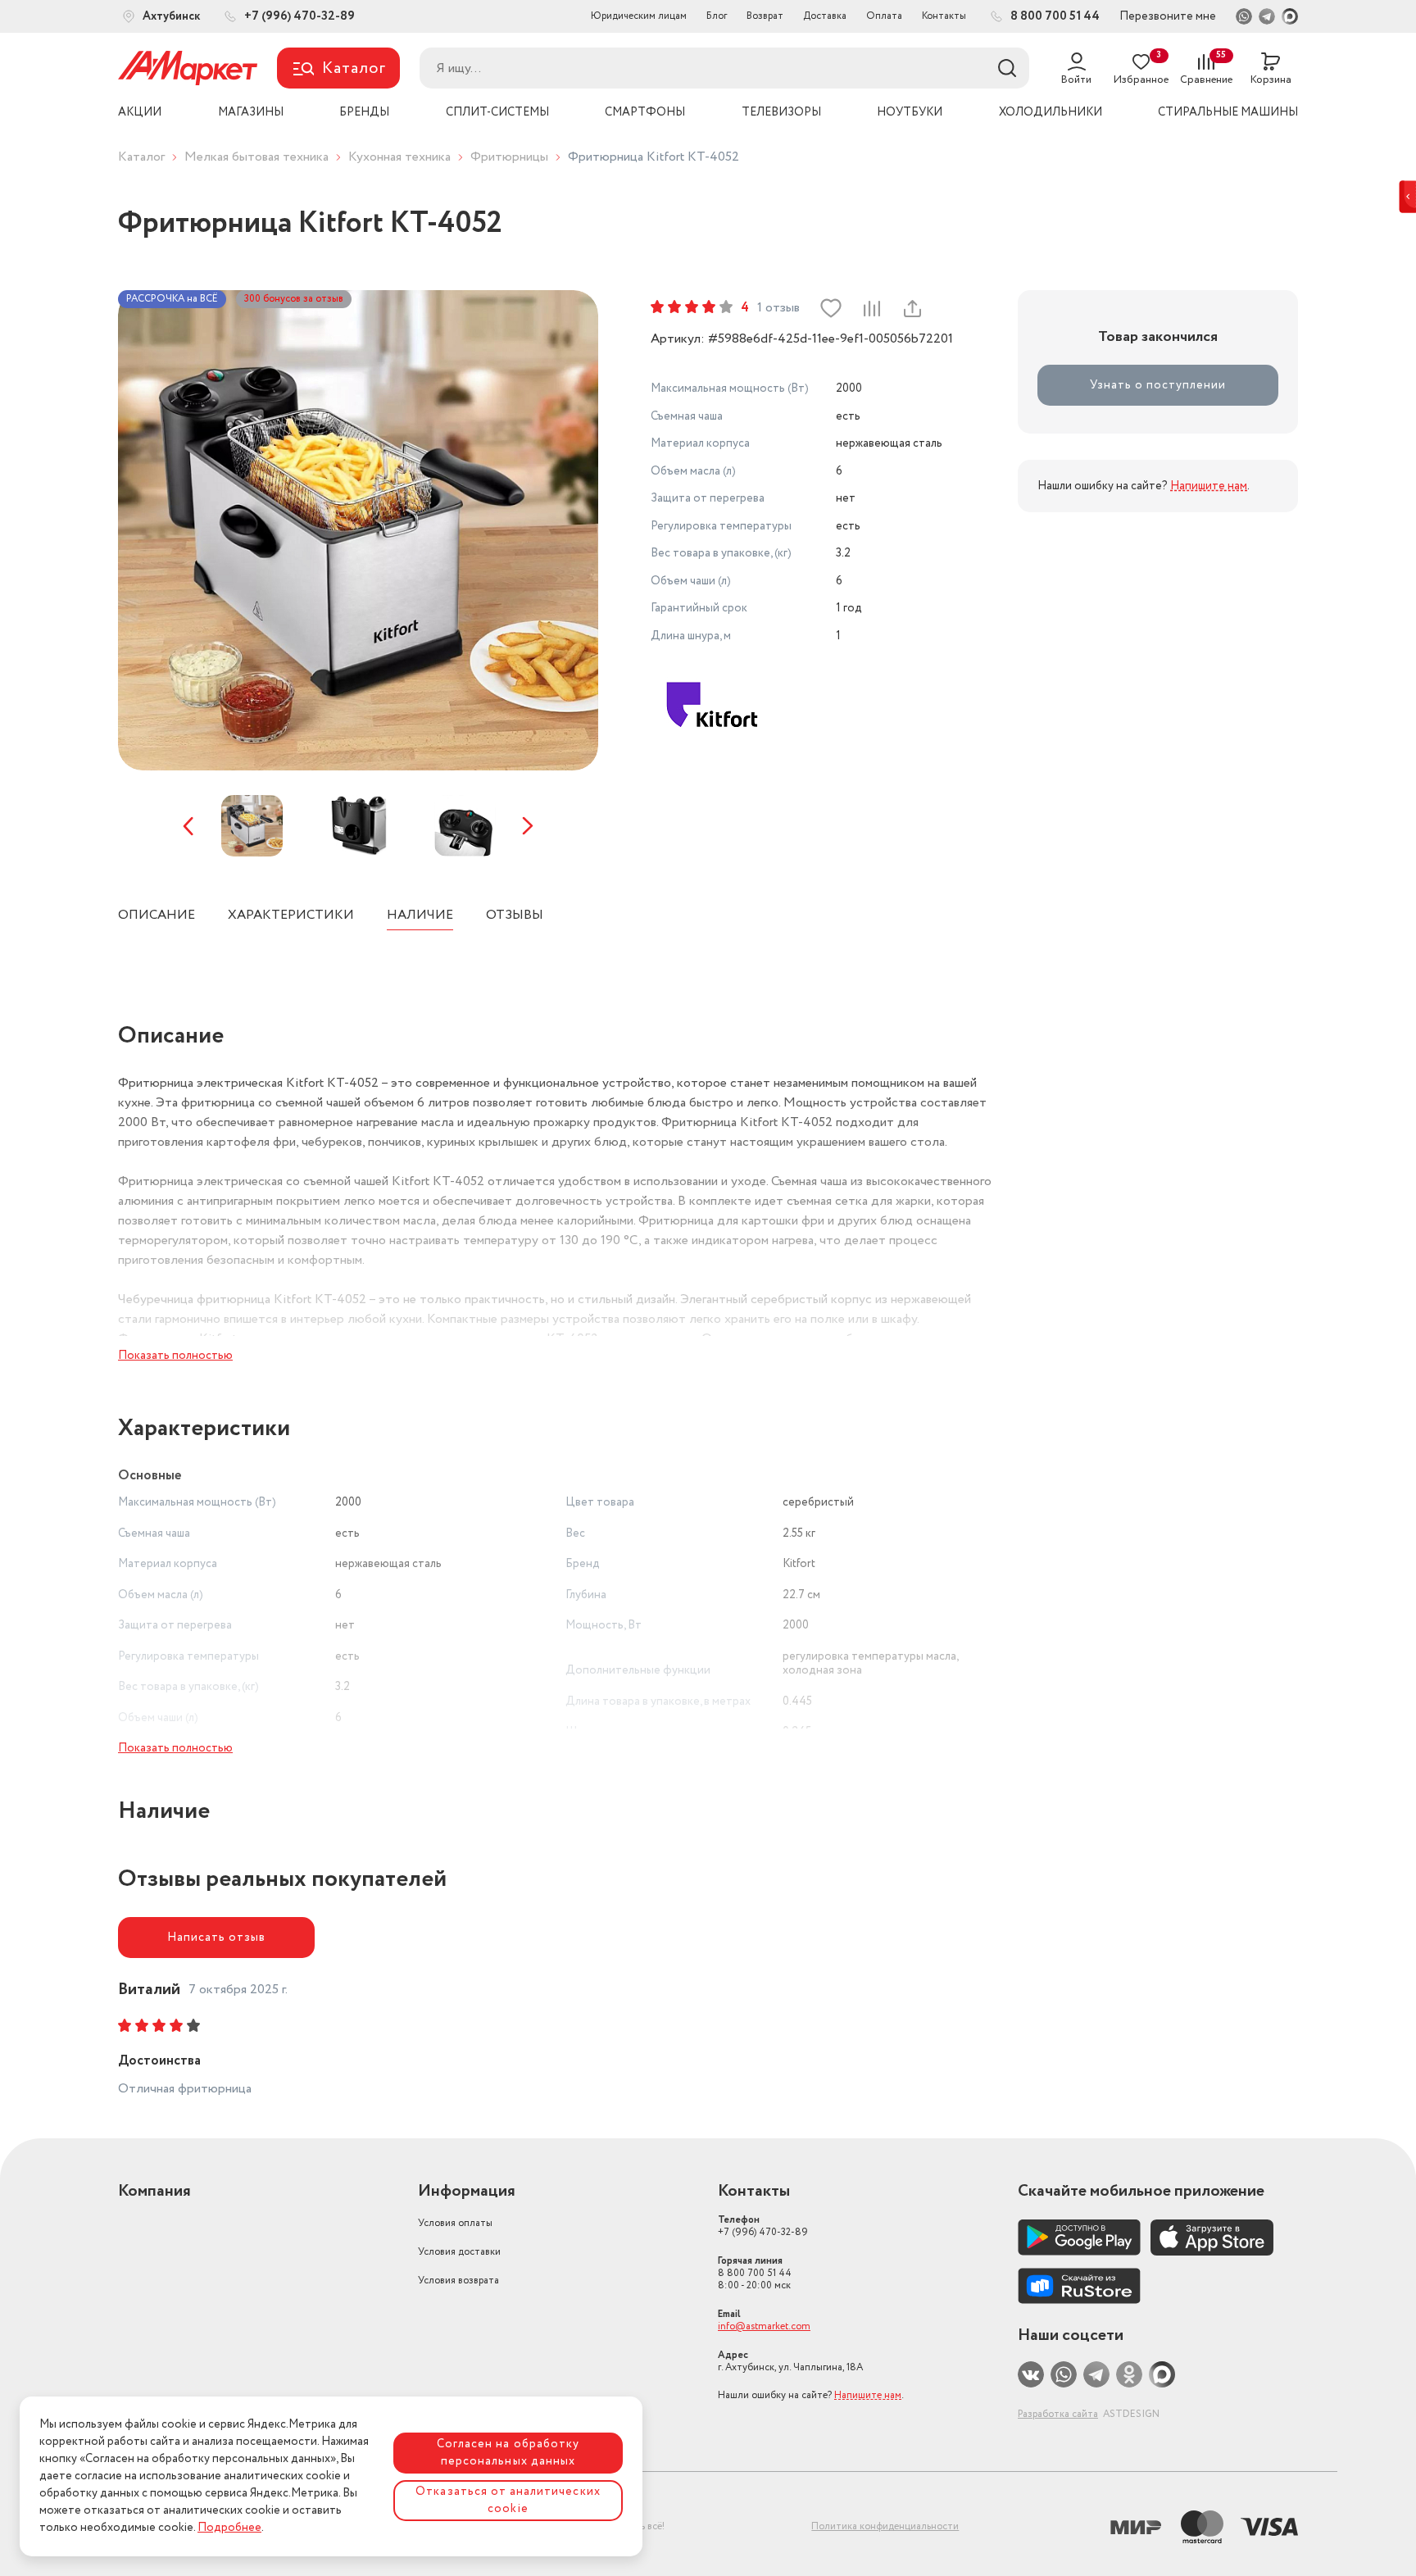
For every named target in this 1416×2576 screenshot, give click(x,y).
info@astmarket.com (764, 2326)
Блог (717, 16)
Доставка (825, 16)
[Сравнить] (871, 308)
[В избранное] (831, 308)
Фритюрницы (509, 157)
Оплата (884, 16)
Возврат (765, 16)
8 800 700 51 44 (755, 2273)
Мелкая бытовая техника (256, 157)
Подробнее (229, 2528)
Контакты (944, 16)
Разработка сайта (1058, 2414)
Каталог (141, 157)
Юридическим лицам (639, 16)
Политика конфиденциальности (885, 2526)
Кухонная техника (399, 157)
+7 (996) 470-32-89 (763, 2226)
